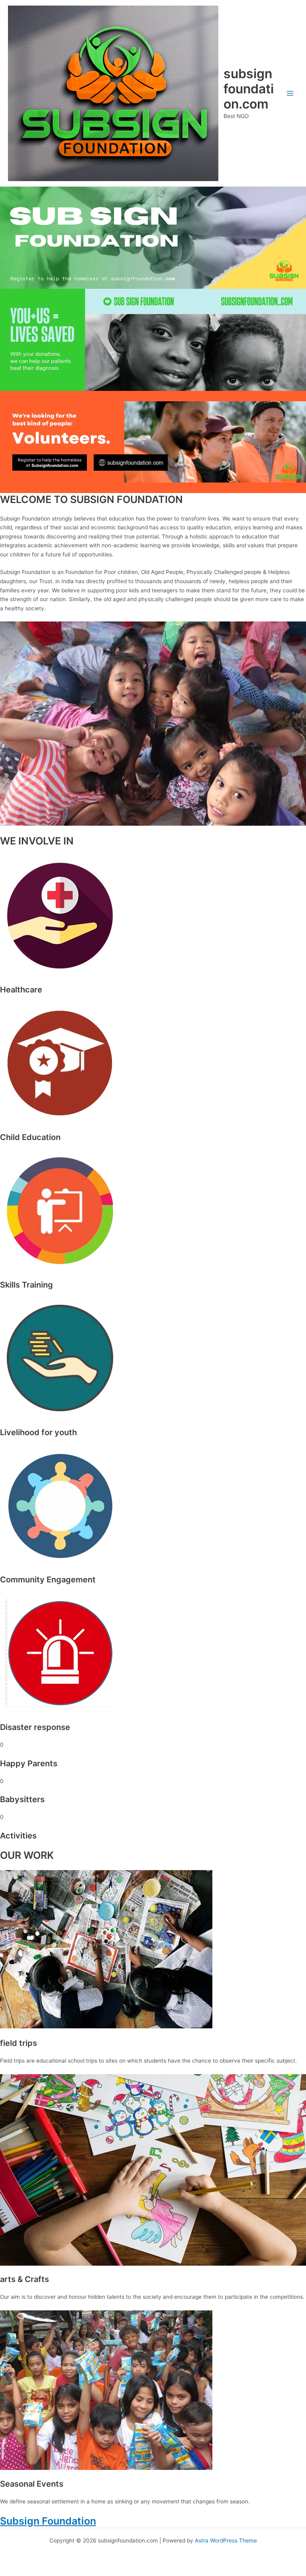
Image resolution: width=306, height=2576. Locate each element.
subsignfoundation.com (249, 89)
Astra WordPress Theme (226, 2540)
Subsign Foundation (48, 2521)
